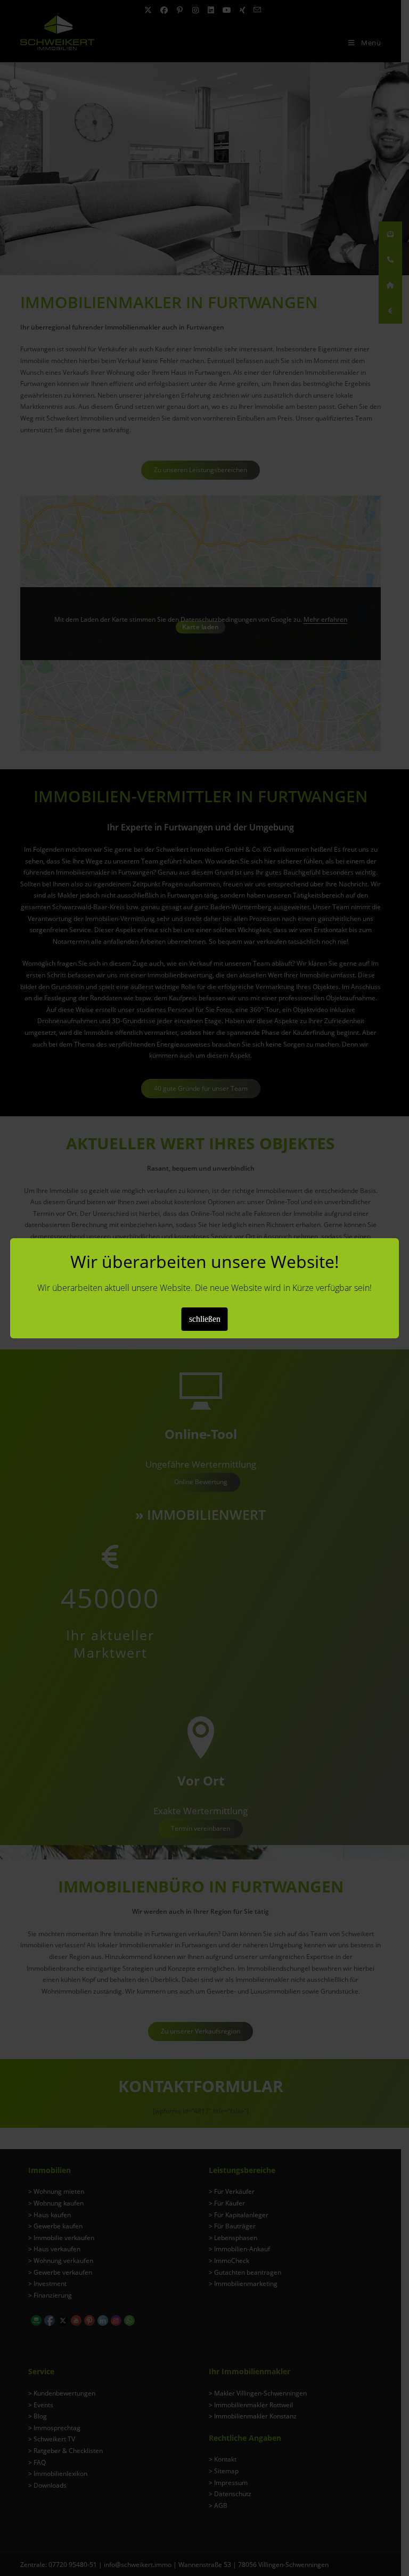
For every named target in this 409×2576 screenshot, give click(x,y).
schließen (205, 1319)
